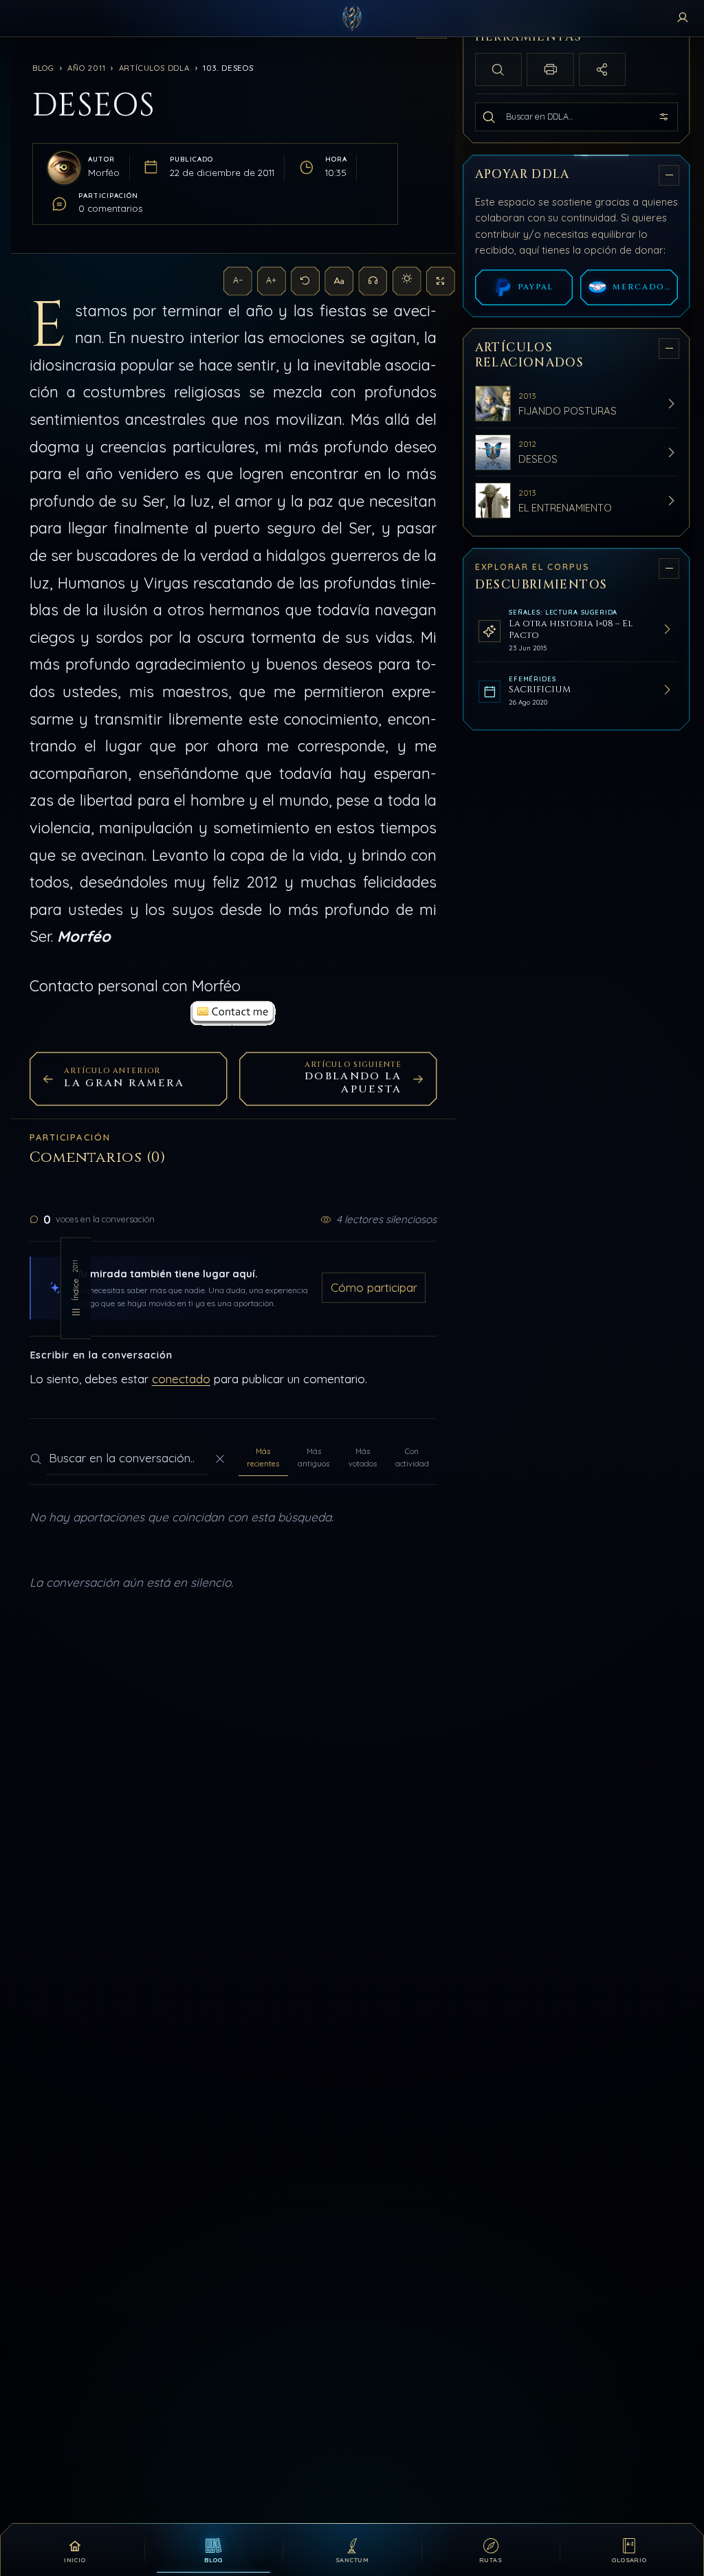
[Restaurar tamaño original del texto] (305, 281)
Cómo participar (374, 1287)
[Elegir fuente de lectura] (339, 281)
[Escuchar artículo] (373, 281)
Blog (43, 68)
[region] (578, 1274)
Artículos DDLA (154, 68)
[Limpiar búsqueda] (220, 1459)
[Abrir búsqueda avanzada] (664, 117)
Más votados (363, 1457)
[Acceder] (683, 19)
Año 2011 (86, 68)
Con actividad (412, 1457)
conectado (181, 1379)
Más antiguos (313, 1457)
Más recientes (263, 1457)
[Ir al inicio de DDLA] (352, 19)
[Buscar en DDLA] (489, 117)
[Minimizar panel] (669, 175)
